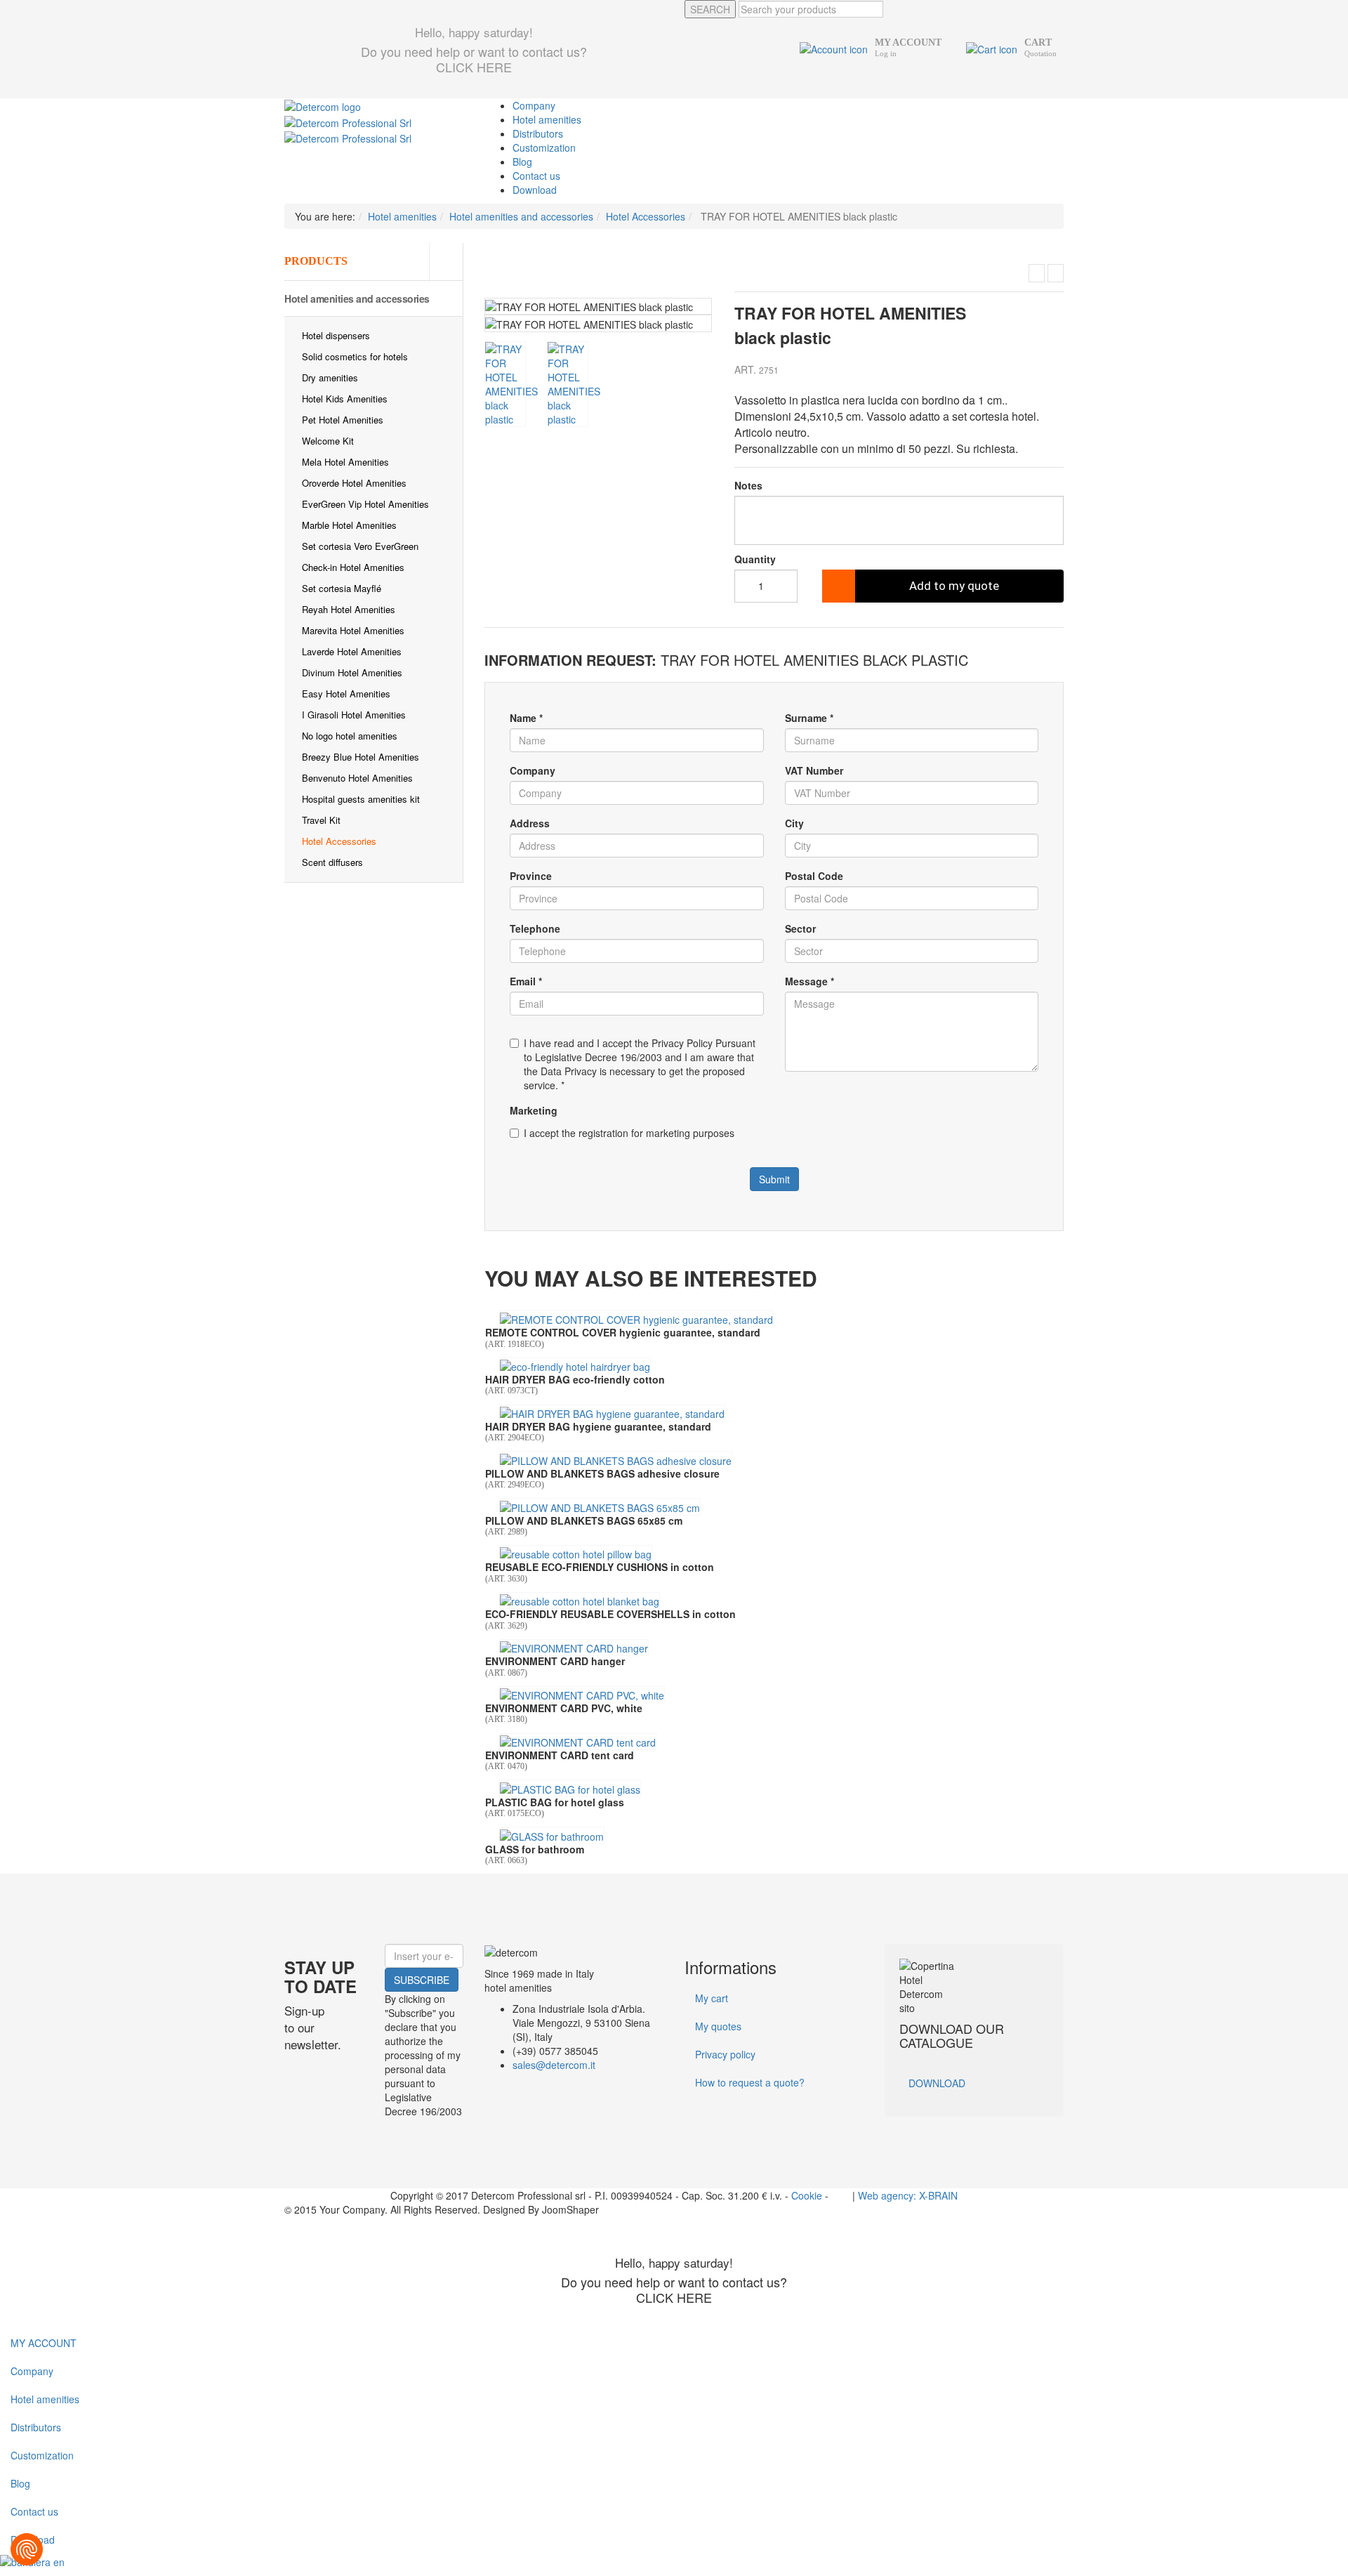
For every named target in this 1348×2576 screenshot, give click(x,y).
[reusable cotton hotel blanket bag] (580, 1601)
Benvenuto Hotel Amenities (357, 778)
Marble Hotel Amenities (349, 525)
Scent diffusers (332, 862)
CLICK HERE (474, 67)
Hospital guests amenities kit (361, 799)
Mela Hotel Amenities (345, 462)
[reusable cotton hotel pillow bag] (576, 1553)
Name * (526, 718)
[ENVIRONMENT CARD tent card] (578, 1742)
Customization (544, 147)
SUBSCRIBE (422, 1980)
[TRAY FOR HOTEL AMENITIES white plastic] (1037, 273)
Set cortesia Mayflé (342, 588)
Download (535, 190)
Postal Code (814, 876)
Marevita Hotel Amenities (353, 630)
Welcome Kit (328, 441)
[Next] (702, 319)
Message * (810, 981)
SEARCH (710, 9)
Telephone (535, 928)
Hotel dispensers (336, 335)
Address (530, 823)
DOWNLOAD (937, 2083)
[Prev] (495, 319)
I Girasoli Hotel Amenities (354, 715)
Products (316, 261)
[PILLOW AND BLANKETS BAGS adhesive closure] (616, 1459)
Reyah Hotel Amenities (349, 609)
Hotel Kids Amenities (345, 399)
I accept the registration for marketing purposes (629, 1133)
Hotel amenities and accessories (357, 298)
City (794, 823)
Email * (526, 981)
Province (531, 876)
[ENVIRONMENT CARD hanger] (574, 1648)
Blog (522, 162)
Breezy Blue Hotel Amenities (361, 757)
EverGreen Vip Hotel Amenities (365, 504)
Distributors (538, 133)
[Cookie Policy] (27, 2549)
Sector (800, 928)
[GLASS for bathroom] (552, 1835)
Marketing (534, 1110)
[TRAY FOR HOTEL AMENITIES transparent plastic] (1056, 273)
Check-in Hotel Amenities (353, 567)
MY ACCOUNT (44, 2343)
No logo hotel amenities (350, 736)
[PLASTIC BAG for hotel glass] (570, 1788)
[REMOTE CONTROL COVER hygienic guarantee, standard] (636, 1319)
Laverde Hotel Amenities (352, 651)
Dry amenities (330, 377)
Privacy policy (725, 2054)
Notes (748, 485)
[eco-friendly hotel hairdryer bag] (575, 1366)
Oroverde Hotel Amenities (354, 483)
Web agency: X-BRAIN (908, 2195)
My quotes (718, 2026)
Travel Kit (321, 820)
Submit (774, 1179)
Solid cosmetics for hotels (355, 356)
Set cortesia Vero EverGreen (360, 546)
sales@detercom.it (554, 2065)
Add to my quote (954, 586)
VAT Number (814, 770)
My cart (712, 1998)
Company (534, 105)
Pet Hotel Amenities (343, 420)
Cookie (807, 2195)
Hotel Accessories (339, 841)
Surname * (809, 718)
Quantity (755, 559)
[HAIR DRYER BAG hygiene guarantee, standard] (612, 1413)
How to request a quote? (750, 2082)
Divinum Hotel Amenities (352, 672)
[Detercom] (323, 105)
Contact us (536, 176)
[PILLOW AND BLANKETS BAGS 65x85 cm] (600, 1506)
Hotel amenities (547, 119)
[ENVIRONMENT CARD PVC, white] (582, 1695)
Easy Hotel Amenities (346, 694)
